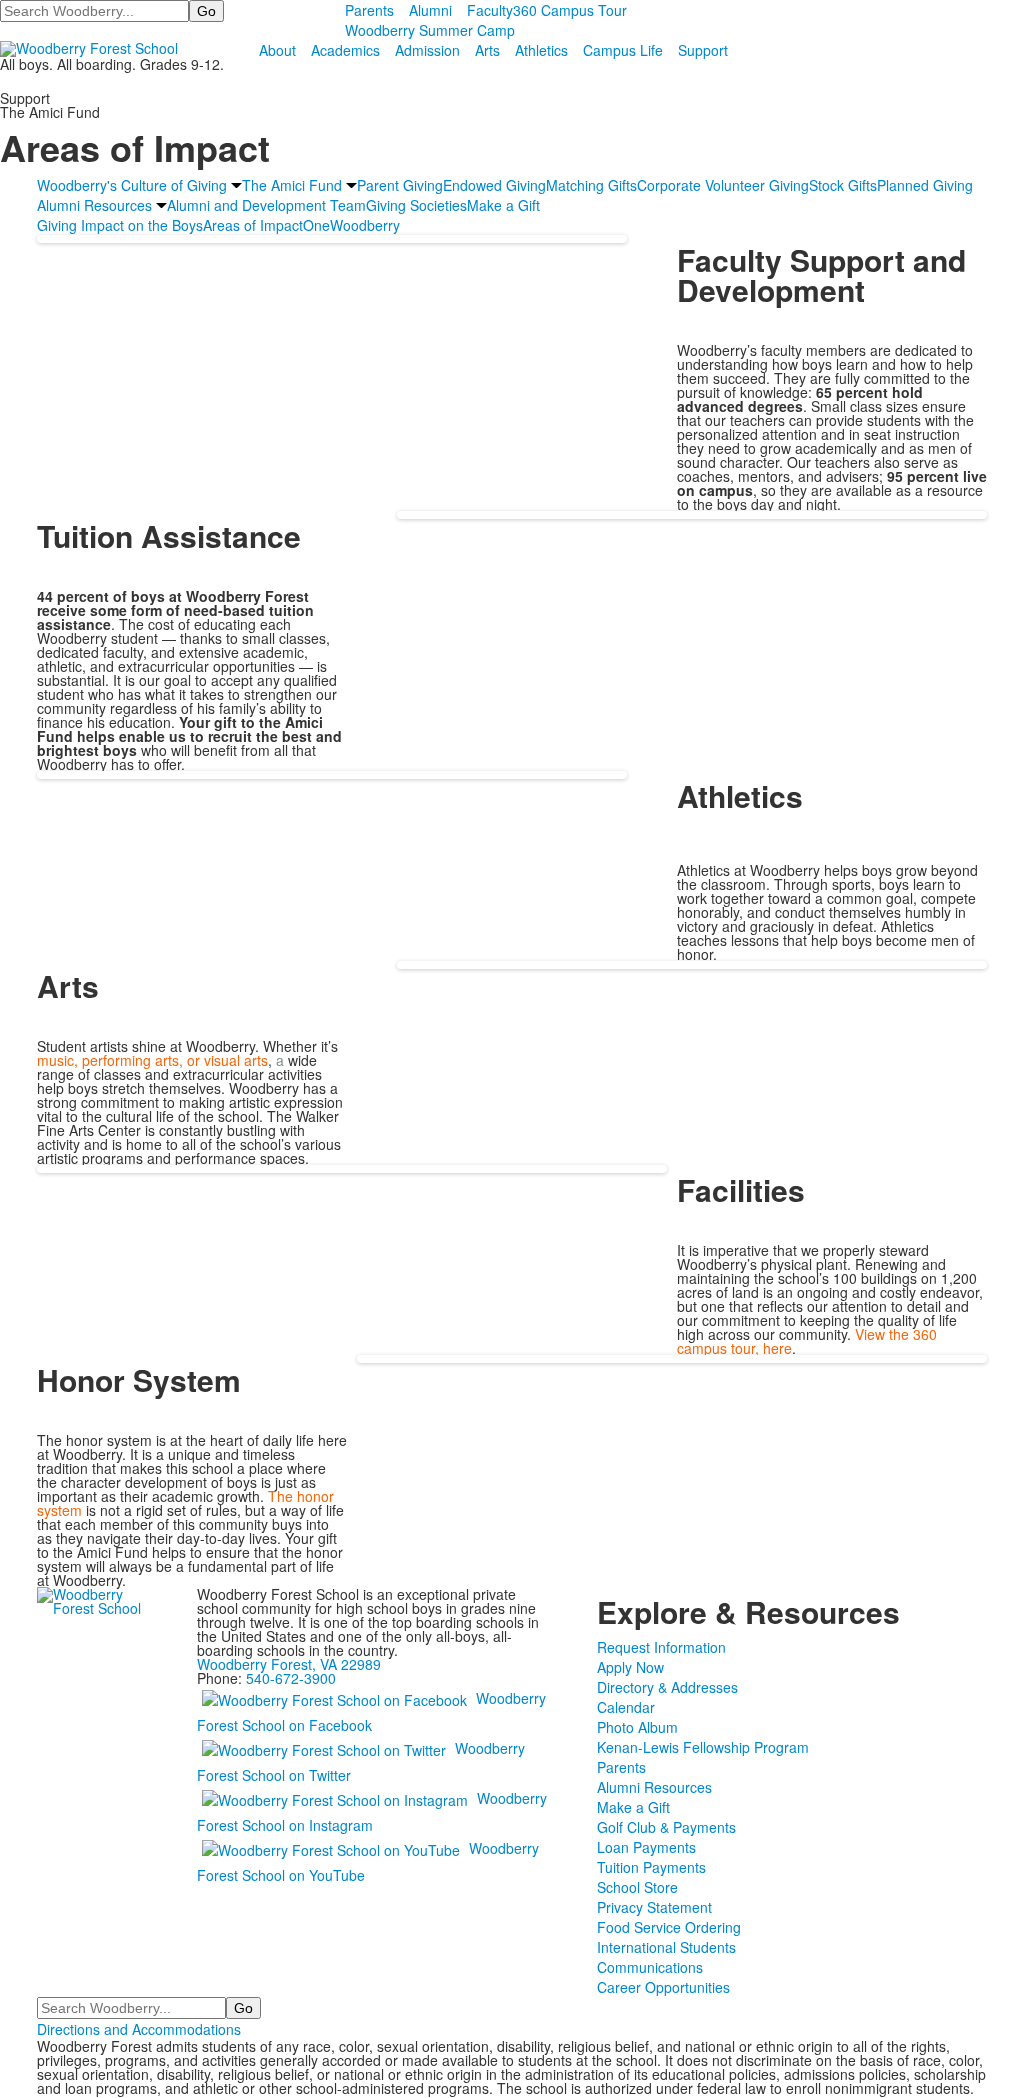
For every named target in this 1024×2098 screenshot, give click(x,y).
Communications (650, 1967)
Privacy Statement (654, 1907)
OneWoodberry (351, 225)
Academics (345, 50)
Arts (487, 50)
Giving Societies (416, 205)
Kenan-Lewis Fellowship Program (703, 1747)
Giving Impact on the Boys (120, 225)
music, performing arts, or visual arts (154, 1060)
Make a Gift (503, 205)
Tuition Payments (651, 1867)
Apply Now (630, 1667)
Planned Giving (925, 185)
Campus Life (623, 50)
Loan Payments (646, 1847)
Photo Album (637, 1727)
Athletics (541, 50)
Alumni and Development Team (266, 205)
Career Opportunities (663, 1987)
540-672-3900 (291, 1678)
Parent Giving (400, 185)
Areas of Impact (253, 225)
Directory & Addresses (667, 1687)
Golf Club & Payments (666, 1827)
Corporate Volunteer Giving (723, 185)
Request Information (661, 1647)
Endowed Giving (494, 185)
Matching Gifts (591, 185)
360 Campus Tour (570, 10)
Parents (369, 10)
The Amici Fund (292, 185)
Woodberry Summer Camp (430, 30)
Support (703, 50)
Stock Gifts (843, 185)
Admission (427, 50)
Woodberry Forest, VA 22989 (289, 1664)
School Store (637, 1887)
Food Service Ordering (669, 1927)
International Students (666, 1947)
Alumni (430, 10)
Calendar (626, 1707)
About (277, 50)
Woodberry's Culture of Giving (132, 185)
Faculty (490, 10)
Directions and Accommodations (139, 2029)
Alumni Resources (94, 205)
